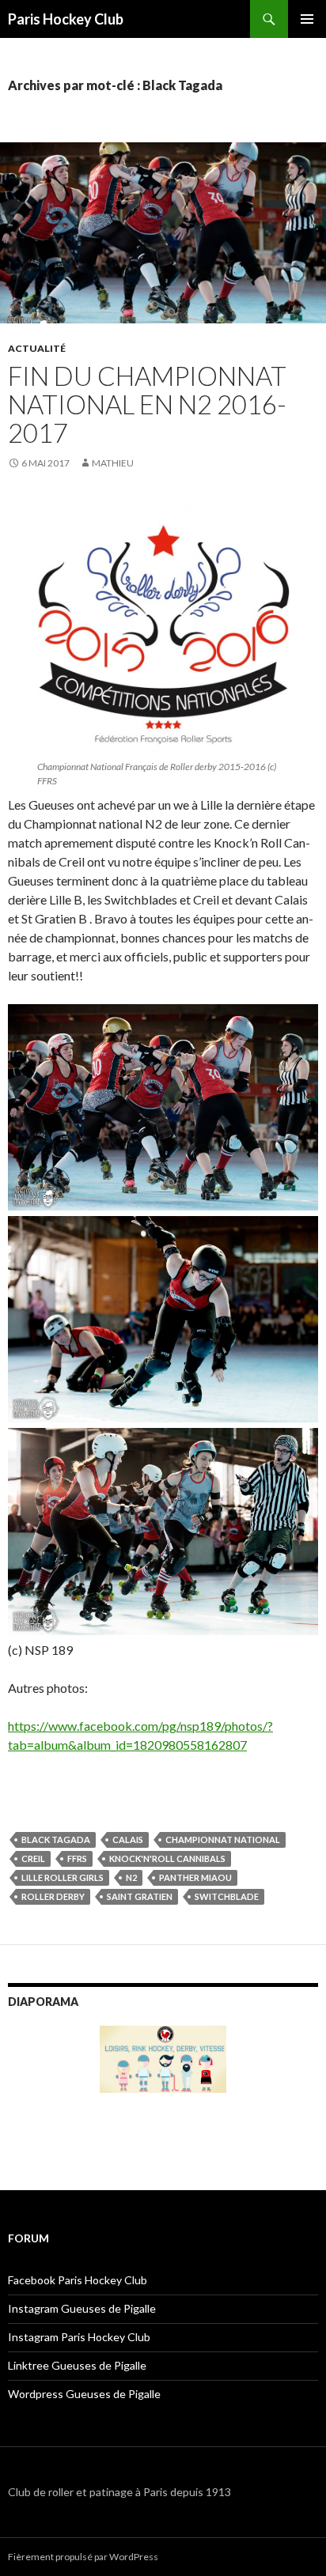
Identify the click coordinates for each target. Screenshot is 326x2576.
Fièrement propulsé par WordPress (83, 2557)
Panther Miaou (195, 1877)
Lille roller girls (63, 1877)
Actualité (37, 348)
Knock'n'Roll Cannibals (167, 1858)
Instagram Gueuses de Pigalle (82, 2308)
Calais (128, 1839)
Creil (33, 1858)
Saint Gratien (140, 1896)
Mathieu (113, 463)
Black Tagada (56, 1839)
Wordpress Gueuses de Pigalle (84, 2394)
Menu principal (307, 19)
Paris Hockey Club (66, 19)
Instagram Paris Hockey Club (79, 2337)
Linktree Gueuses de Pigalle (77, 2365)
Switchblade (227, 1896)
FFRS (77, 1858)
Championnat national (223, 1839)
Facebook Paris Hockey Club (78, 2280)
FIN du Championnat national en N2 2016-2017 (147, 404)
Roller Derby (53, 1896)
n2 (131, 1877)
